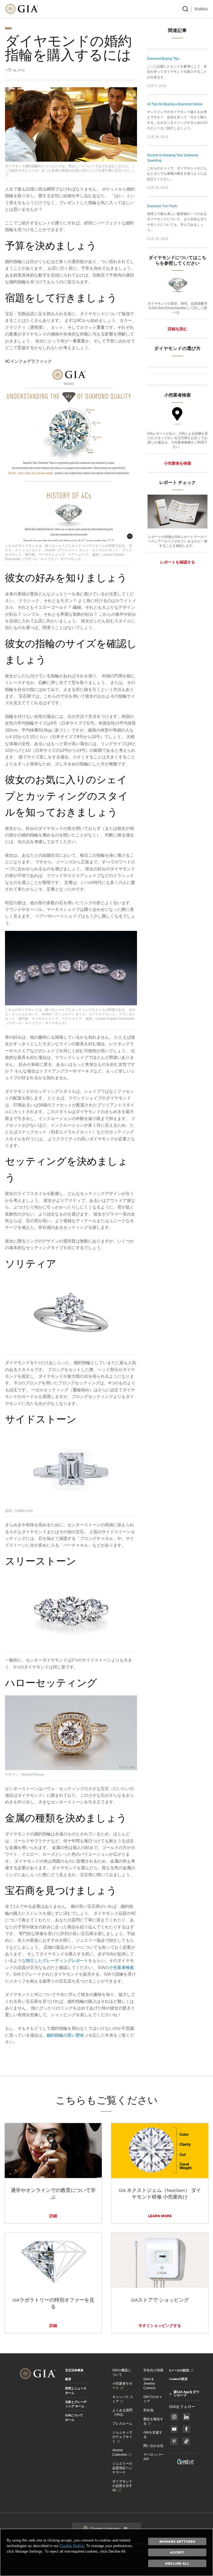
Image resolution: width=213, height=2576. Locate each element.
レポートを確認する (177, 562)
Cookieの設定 (178, 2379)
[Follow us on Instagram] (186, 2429)
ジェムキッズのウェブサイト (122, 2437)
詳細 (53, 2216)
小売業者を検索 (177, 463)
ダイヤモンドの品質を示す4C (122, 2486)
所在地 (148, 2410)
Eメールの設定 (179, 2370)
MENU (203, 9)
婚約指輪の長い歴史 (65, 2035)
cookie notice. (72, 2546)
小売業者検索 (121, 1967)
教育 (68, 2379)
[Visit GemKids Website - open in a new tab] (186, 2462)
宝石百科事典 (74, 2370)
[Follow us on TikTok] (186, 2441)
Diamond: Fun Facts (162, 206)
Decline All (177, 2563)
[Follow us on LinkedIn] (186, 2417)
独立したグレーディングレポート (57, 1960)
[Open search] (185, 9)
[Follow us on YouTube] (174, 2429)
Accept (177, 2552)
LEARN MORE (160, 2216)
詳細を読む (177, 329)
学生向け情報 (153, 2370)
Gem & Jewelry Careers (149, 2384)
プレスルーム (122, 2424)
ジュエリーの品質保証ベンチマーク (122, 2468)
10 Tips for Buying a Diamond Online (175, 104)
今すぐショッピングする (160, 2326)
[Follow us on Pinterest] (174, 2441)
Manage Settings (177, 2541)
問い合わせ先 (153, 2446)
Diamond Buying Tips (163, 59)
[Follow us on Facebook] (174, 2417)
